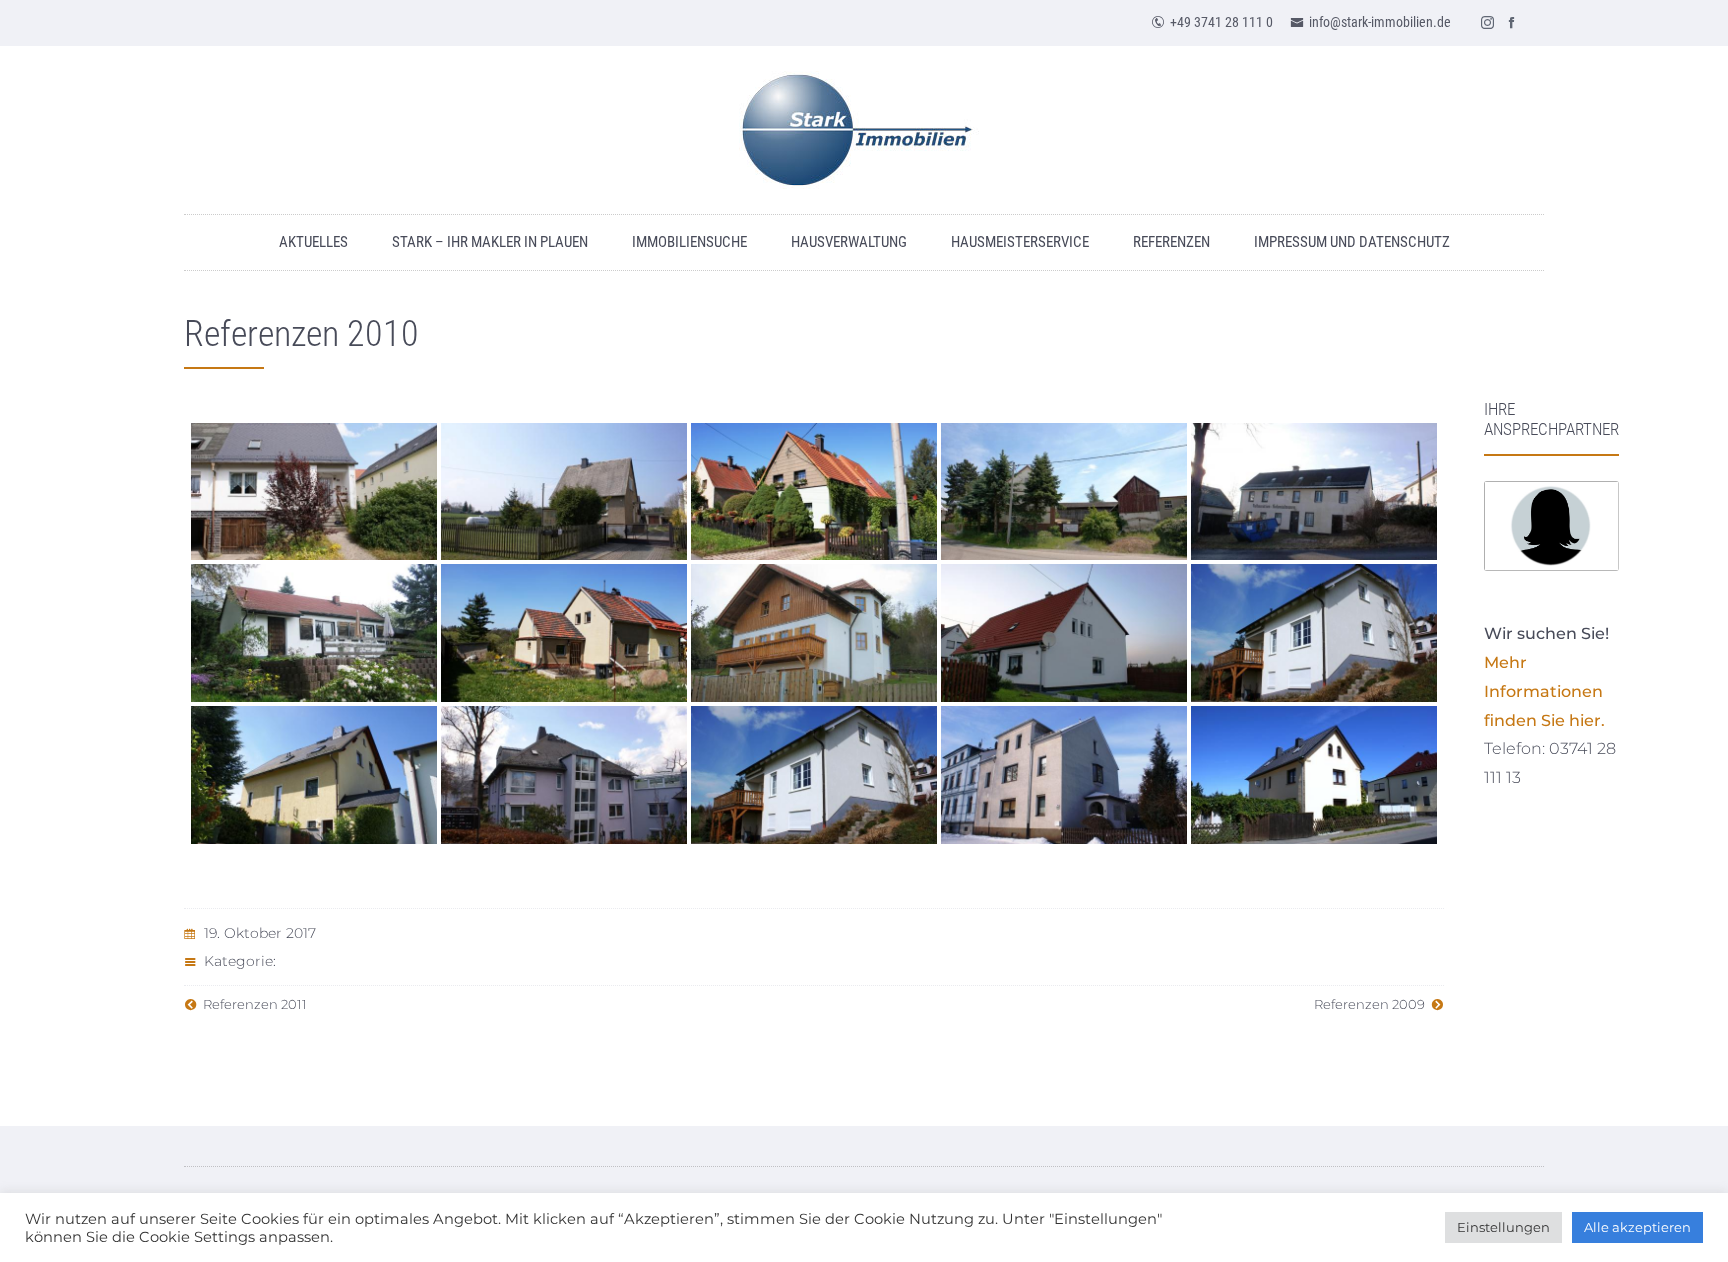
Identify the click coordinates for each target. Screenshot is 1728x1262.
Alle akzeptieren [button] (1637, 1227)
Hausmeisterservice (1020, 242)
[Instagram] (1488, 22)
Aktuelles (313, 242)
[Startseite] (864, 130)
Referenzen (1171, 242)
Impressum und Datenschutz (1352, 242)
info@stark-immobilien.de (1380, 22)
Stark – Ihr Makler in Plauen (490, 242)
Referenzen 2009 (1372, 1004)
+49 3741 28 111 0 (1221, 22)
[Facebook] (1512, 22)
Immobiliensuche (689, 242)
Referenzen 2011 (252, 1004)
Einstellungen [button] (1503, 1227)
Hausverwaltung (849, 242)
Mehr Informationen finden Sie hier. (1544, 691)
